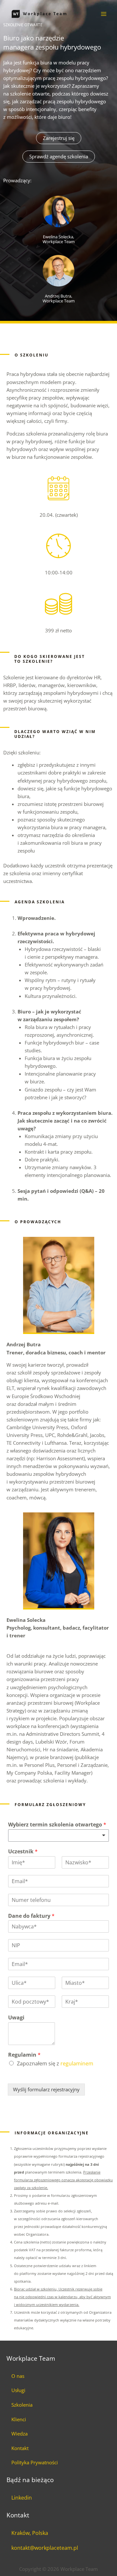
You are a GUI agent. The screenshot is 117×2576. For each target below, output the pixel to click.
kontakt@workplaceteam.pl (45, 2548)
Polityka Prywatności (35, 2462)
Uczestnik (23, 1852)
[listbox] (58, 1836)
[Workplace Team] (39, 14)
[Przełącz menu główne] (104, 14)
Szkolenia (22, 2405)
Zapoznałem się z (55, 2063)
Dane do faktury (31, 1916)
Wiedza (19, 2434)
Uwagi (16, 2018)
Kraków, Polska (30, 2533)
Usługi (18, 2390)
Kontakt (20, 2448)
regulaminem (77, 2063)
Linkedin (22, 2498)
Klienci (19, 2419)
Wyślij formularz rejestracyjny (46, 2089)
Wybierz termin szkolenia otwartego (57, 1825)
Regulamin (24, 2055)
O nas (18, 2376)
